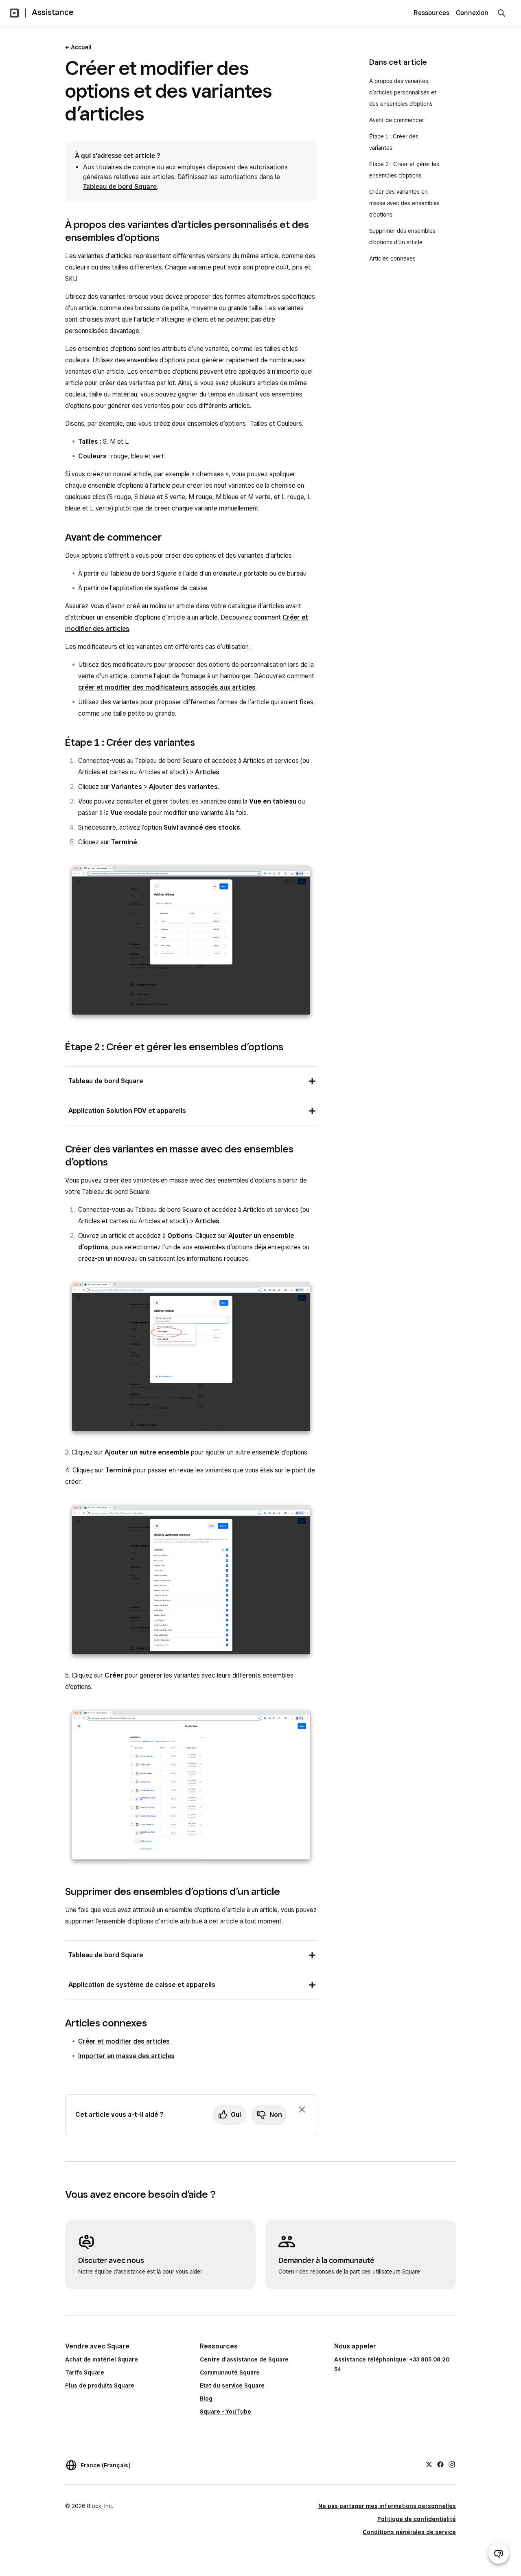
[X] (429, 2464)
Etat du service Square (232, 2385)
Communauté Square (230, 2372)
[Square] (14, 13)
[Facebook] (440, 2464)
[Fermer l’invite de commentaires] (302, 2109)
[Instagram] (452, 2464)
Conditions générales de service (409, 2532)
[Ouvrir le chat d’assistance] (499, 2554)
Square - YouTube (225, 2412)
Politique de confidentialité (417, 2519)
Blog (206, 2399)
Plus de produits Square (100, 2385)
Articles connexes (392, 258)
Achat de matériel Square (102, 2359)
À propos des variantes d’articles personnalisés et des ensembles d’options (403, 92)
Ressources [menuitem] (431, 13)
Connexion (472, 13)
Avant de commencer (397, 120)
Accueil (81, 47)
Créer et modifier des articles (124, 2041)
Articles (207, 772)
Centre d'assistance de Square (244, 2359)
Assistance (53, 12)
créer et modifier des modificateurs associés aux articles (167, 687)
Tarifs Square (85, 2372)
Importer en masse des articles (126, 2056)
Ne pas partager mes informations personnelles (387, 2506)
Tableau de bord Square (120, 187)
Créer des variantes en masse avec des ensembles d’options (404, 203)
